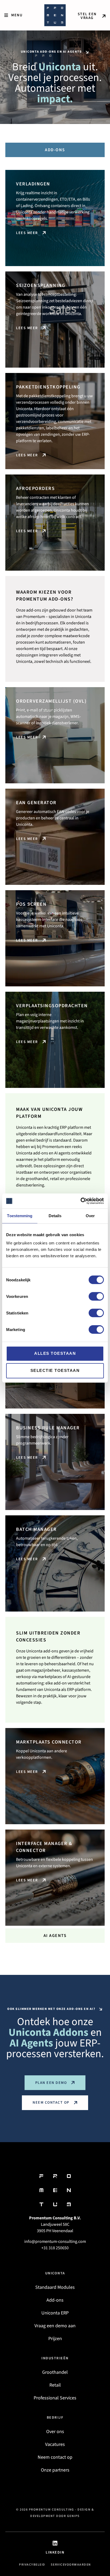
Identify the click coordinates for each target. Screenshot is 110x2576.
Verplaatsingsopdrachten (52, 1006)
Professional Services (55, 2398)
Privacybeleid (32, 2565)
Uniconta (55, 2273)
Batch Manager (36, 1529)
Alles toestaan (55, 1353)
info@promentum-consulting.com (55, 2242)
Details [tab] (55, 1216)
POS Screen (31, 904)
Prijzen (55, 2339)
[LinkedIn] (55, 2543)
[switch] (96, 1296)
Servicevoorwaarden (71, 2565)
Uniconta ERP (55, 2313)
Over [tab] (90, 1216)
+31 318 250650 (55, 2248)
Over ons (55, 2432)
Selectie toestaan (55, 1370)
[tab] (55, 150)
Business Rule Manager (48, 1428)
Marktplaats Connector (49, 1742)
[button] (13, 15)
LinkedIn (55, 2552)
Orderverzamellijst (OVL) (51, 701)
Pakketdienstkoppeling (48, 387)
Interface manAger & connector (44, 1847)
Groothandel (55, 2372)
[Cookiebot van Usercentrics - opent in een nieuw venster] (80, 1201)
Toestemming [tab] (20, 1216)
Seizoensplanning (41, 285)
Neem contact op (55, 2457)
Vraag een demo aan (55, 2326)
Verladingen (33, 184)
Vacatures (55, 2444)
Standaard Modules (55, 2287)
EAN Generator (36, 803)
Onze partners (55, 2470)
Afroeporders (35, 489)
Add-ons (55, 2300)
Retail (55, 2385)
